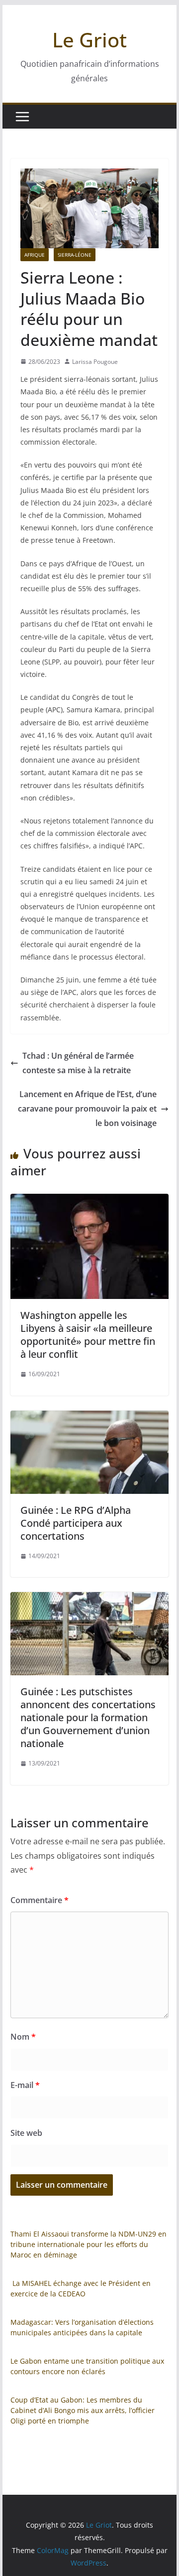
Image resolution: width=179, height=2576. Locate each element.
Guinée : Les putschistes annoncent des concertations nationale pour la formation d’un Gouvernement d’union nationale (88, 1717)
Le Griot (89, 40)
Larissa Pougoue (95, 362)
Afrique (35, 255)
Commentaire (40, 1900)
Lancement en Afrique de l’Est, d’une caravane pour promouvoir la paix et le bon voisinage (87, 1109)
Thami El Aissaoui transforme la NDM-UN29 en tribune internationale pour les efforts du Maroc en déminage (89, 2244)
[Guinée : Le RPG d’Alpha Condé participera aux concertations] (89, 1418)
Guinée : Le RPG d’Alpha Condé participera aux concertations (76, 1523)
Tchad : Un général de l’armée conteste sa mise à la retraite (78, 1063)
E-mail (25, 2085)
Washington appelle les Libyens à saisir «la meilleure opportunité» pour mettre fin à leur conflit (88, 1335)
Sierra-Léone (75, 255)
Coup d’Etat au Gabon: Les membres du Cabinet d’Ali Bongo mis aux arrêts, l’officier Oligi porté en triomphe (83, 2410)
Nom (23, 2037)
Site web (26, 2133)
